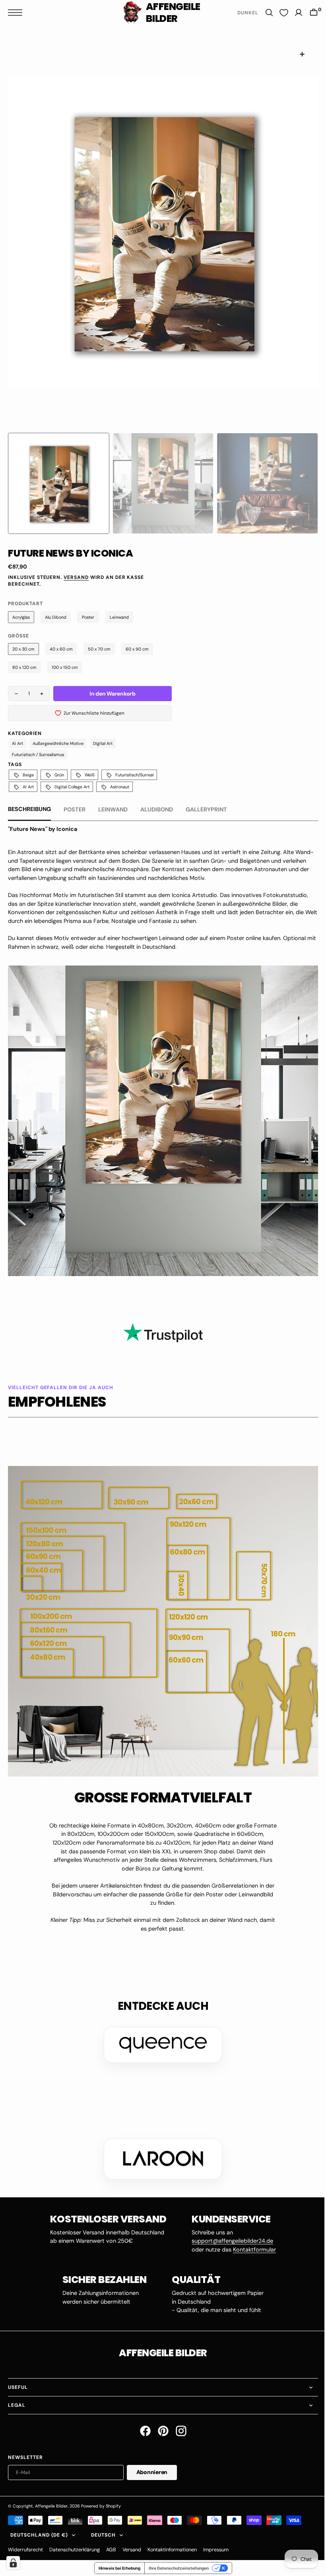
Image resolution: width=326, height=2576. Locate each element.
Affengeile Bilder (51, 2494)
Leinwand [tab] (113, 809)
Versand (76, 577)
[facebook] (142, 2419)
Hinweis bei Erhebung (116, 2556)
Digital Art (103, 743)
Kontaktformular (252, 2238)
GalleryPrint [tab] (206, 809)
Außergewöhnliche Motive (58, 743)
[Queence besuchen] (160, 2033)
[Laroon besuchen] (160, 2147)
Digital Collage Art (72, 787)
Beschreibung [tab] (29, 809)
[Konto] (293, 13)
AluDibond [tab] (157, 809)
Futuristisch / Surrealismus (38, 754)
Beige (28, 775)
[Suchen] (263, 13)
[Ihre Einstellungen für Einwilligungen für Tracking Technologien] (13, 2563)
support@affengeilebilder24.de (230, 2229)
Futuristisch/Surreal (134, 775)
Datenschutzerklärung (75, 2538)
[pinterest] (160, 2419)
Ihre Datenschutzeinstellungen (176, 2556)
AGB (111, 2538)
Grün (59, 775)
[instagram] (178, 2419)
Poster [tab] (75, 809)
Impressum (216, 2538)
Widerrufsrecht (25, 2538)
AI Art (17, 743)
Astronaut (120, 787)
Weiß (90, 775)
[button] (17, 13)
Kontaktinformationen (172, 2538)
